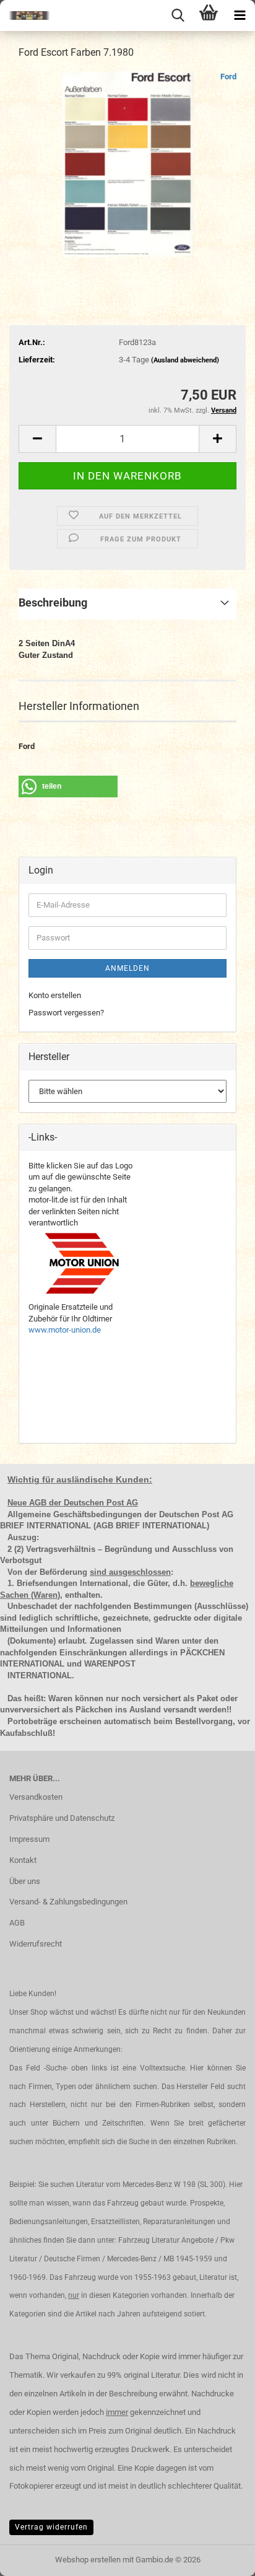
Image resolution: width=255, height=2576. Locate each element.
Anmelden (127, 968)
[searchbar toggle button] (178, 15)
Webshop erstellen (88, 2560)
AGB (17, 1923)
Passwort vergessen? (66, 1013)
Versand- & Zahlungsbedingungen (68, 1902)
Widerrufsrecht (36, 1944)
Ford (228, 77)
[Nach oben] (221, 2557)
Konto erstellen (55, 995)
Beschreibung (53, 602)
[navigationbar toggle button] (240, 15)
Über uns (25, 1881)
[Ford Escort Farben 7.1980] (128, 163)
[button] (37, 439)
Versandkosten (36, 1797)
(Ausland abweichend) (185, 360)
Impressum (29, 1839)
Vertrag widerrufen (51, 2527)
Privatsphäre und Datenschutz (62, 1818)
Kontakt (23, 1860)
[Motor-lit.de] (25, 15)
